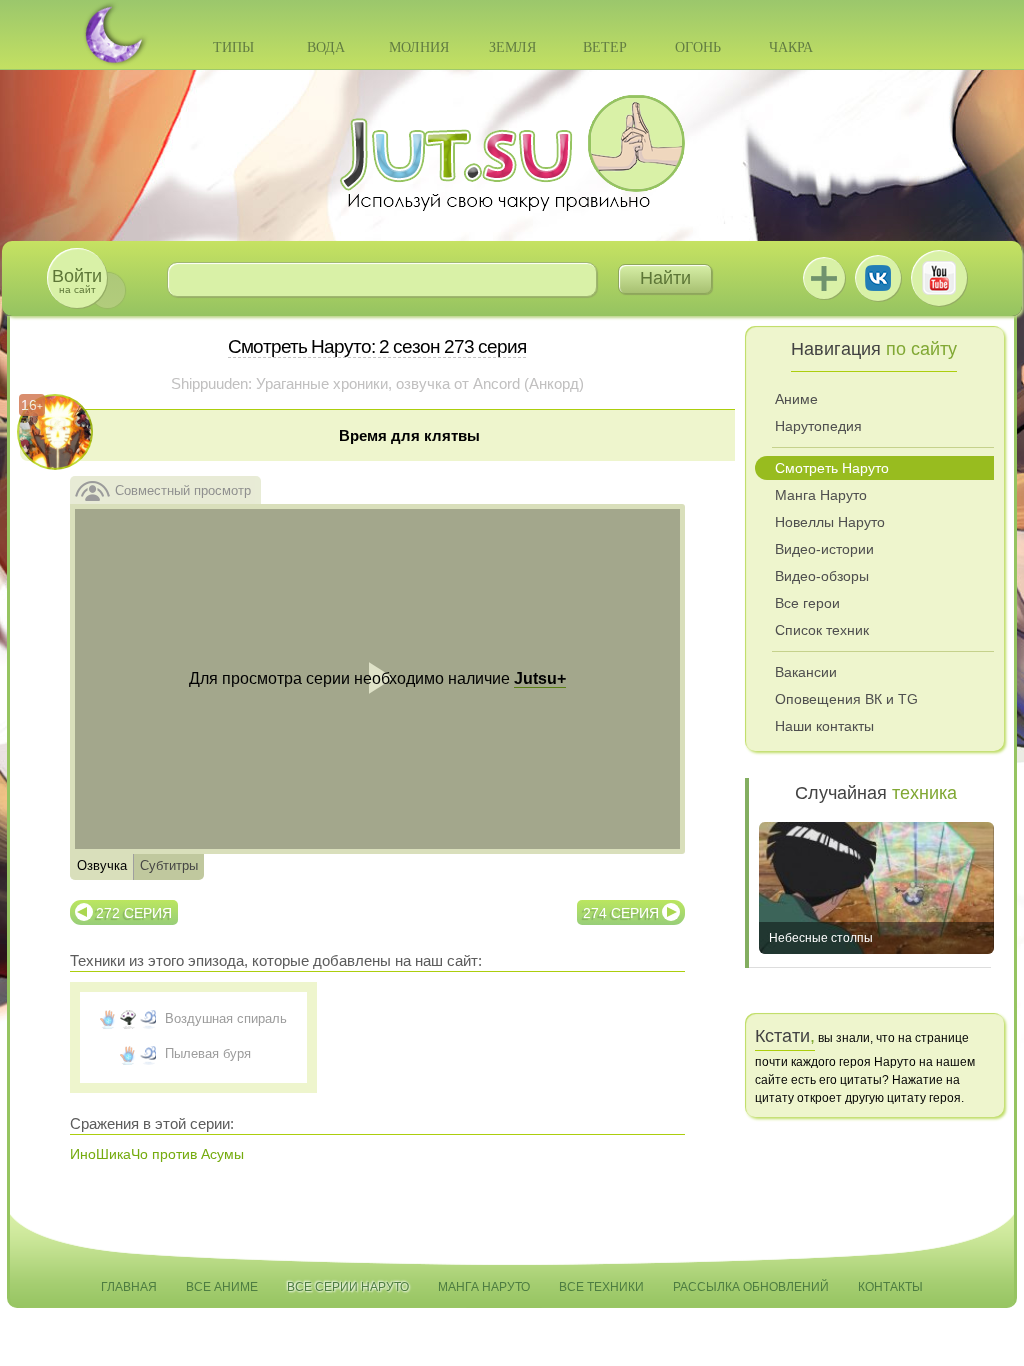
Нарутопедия (818, 426)
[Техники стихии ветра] (148, 1019)
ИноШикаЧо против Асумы (157, 1154)
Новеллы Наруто (830, 522)
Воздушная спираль (226, 1018)
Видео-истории (824, 549)
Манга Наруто (821, 495)
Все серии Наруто (348, 1287)
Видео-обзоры (822, 576)
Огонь (698, 47)
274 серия (621, 913)
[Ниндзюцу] (108, 1019)
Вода (326, 47)
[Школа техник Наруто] (512, 153)
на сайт (77, 280)
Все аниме (222, 1287)
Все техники (601, 1287)
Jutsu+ (824, 278)
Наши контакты (824, 726)
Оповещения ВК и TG (846, 699)
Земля (512, 47)
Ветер (605, 47)
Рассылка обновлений (751, 1287)
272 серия (134, 913)
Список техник (822, 630)
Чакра (791, 47)
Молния (419, 47)
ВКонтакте (878, 278)
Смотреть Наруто (832, 468)
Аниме (796, 399)
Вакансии (806, 672)
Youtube (939, 278)
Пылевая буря (208, 1053)
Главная (129, 1287)
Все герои (807, 603)
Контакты (890, 1287)
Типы (233, 47)
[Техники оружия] (128, 1019)
